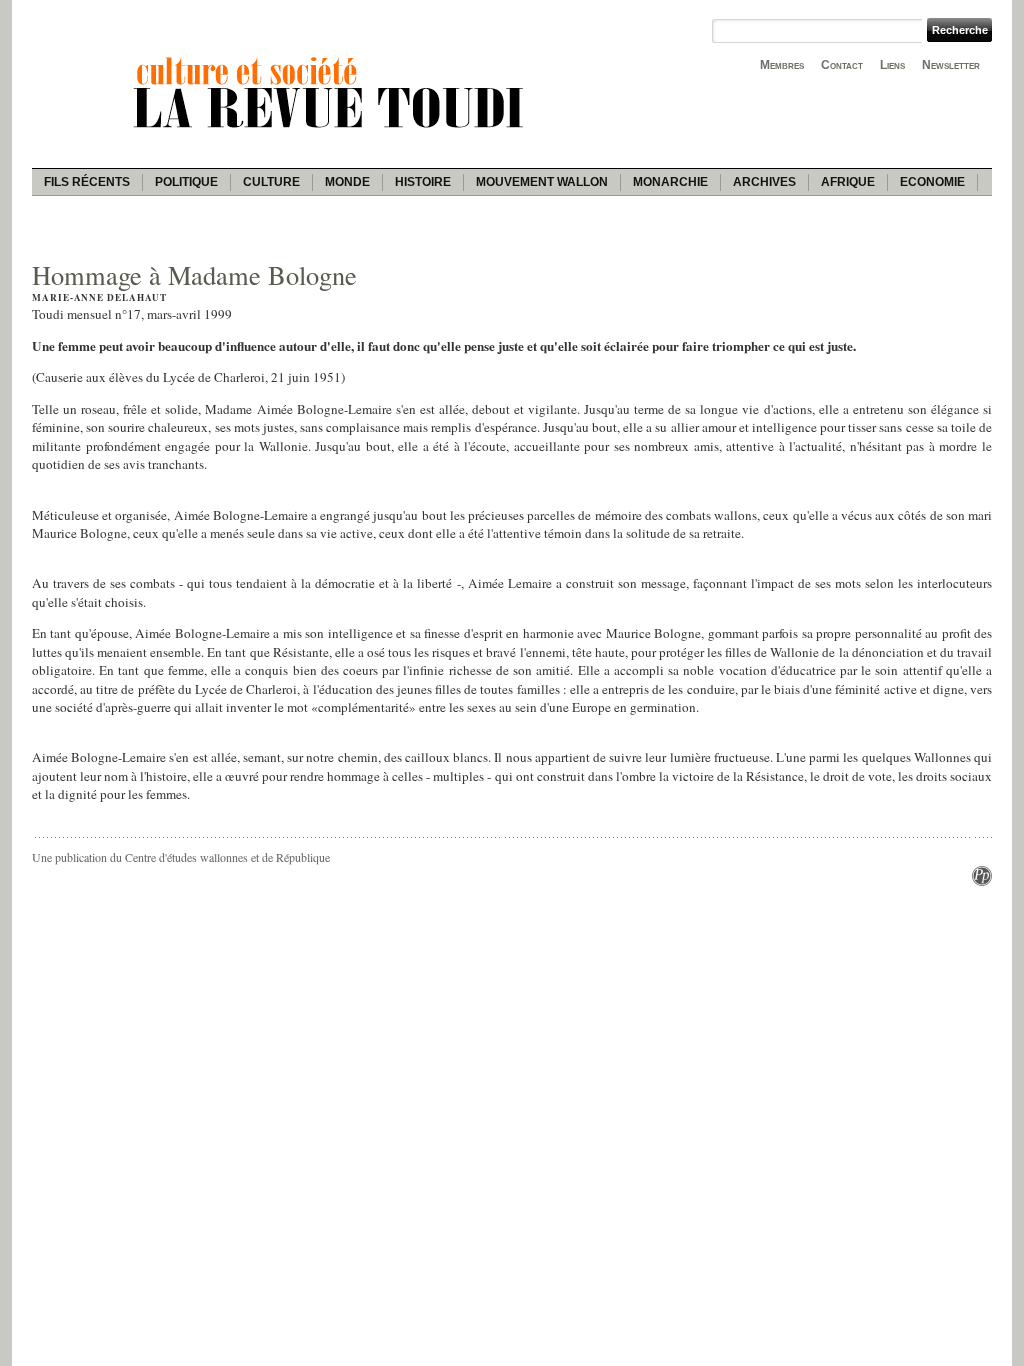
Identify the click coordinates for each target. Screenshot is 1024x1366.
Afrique (848, 182)
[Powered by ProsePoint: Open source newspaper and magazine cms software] (982, 881)
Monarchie (670, 182)
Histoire (423, 182)
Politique (186, 182)
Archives (764, 182)
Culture (271, 182)
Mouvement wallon (542, 182)
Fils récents (87, 182)
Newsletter (951, 65)
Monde (347, 182)
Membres (782, 65)
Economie (932, 182)
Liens (892, 65)
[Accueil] (332, 131)
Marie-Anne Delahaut (99, 297)
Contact (842, 65)
